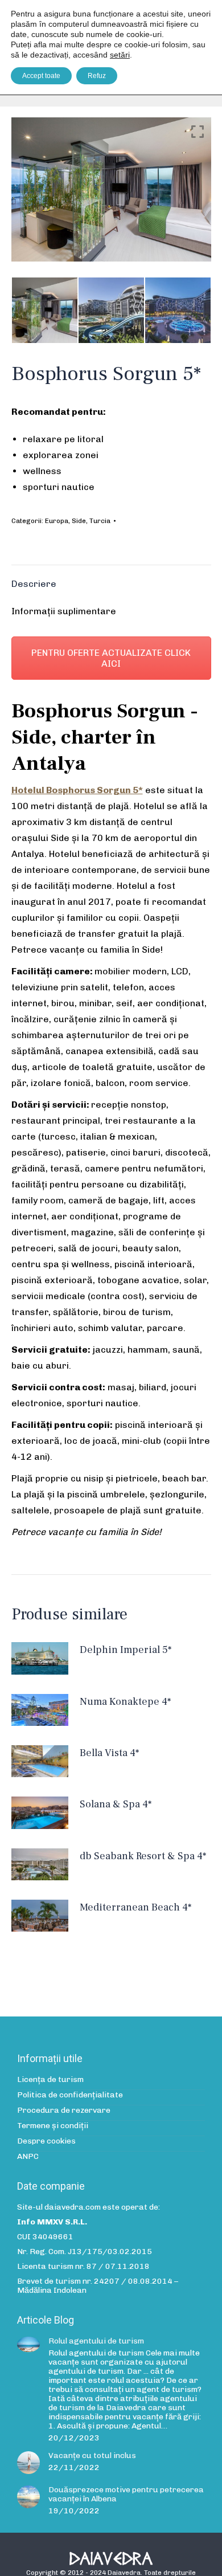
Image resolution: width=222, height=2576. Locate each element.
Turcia (100, 521)
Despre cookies (46, 2141)
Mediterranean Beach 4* (135, 1907)
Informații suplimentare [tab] (64, 611)
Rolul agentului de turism (96, 2341)
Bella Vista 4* (109, 1753)
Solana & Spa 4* (116, 1804)
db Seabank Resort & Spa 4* (143, 1856)
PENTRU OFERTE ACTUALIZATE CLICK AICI (111, 658)
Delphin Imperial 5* (126, 1650)
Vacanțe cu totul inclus (92, 2456)
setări (120, 55)
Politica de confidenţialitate (70, 2095)
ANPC (28, 2157)
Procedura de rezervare (64, 2110)
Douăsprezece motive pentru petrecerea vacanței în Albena (126, 2495)
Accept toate (41, 76)
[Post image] (28, 2344)
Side (79, 521)
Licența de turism (50, 2080)
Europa (57, 521)
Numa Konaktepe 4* (125, 1702)
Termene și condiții (53, 2126)
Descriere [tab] (34, 584)
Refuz (97, 76)
